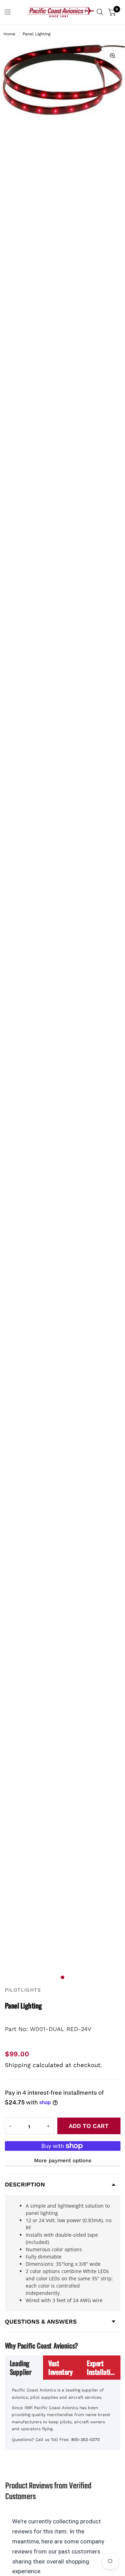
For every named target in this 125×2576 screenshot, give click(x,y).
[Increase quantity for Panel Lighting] (48, 2126)
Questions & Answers (41, 2322)
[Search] (100, 12)
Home (9, 34)
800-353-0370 (85, 2440)
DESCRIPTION (25, 2184)
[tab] (24, 2368)
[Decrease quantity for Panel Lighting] (10, 2126)
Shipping (18, 2065)
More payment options (63, 2161)
